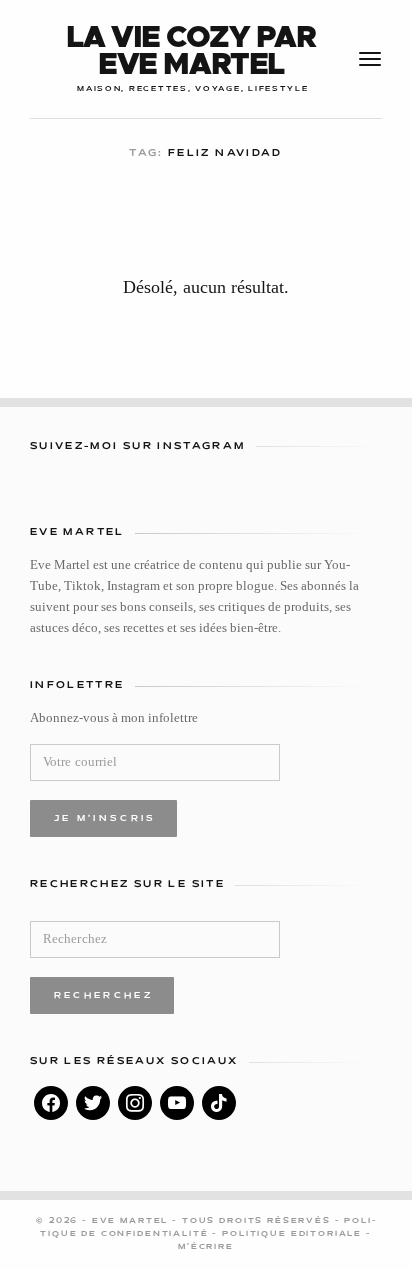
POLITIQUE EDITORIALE (294, 1234)
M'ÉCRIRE (206, 1247)
